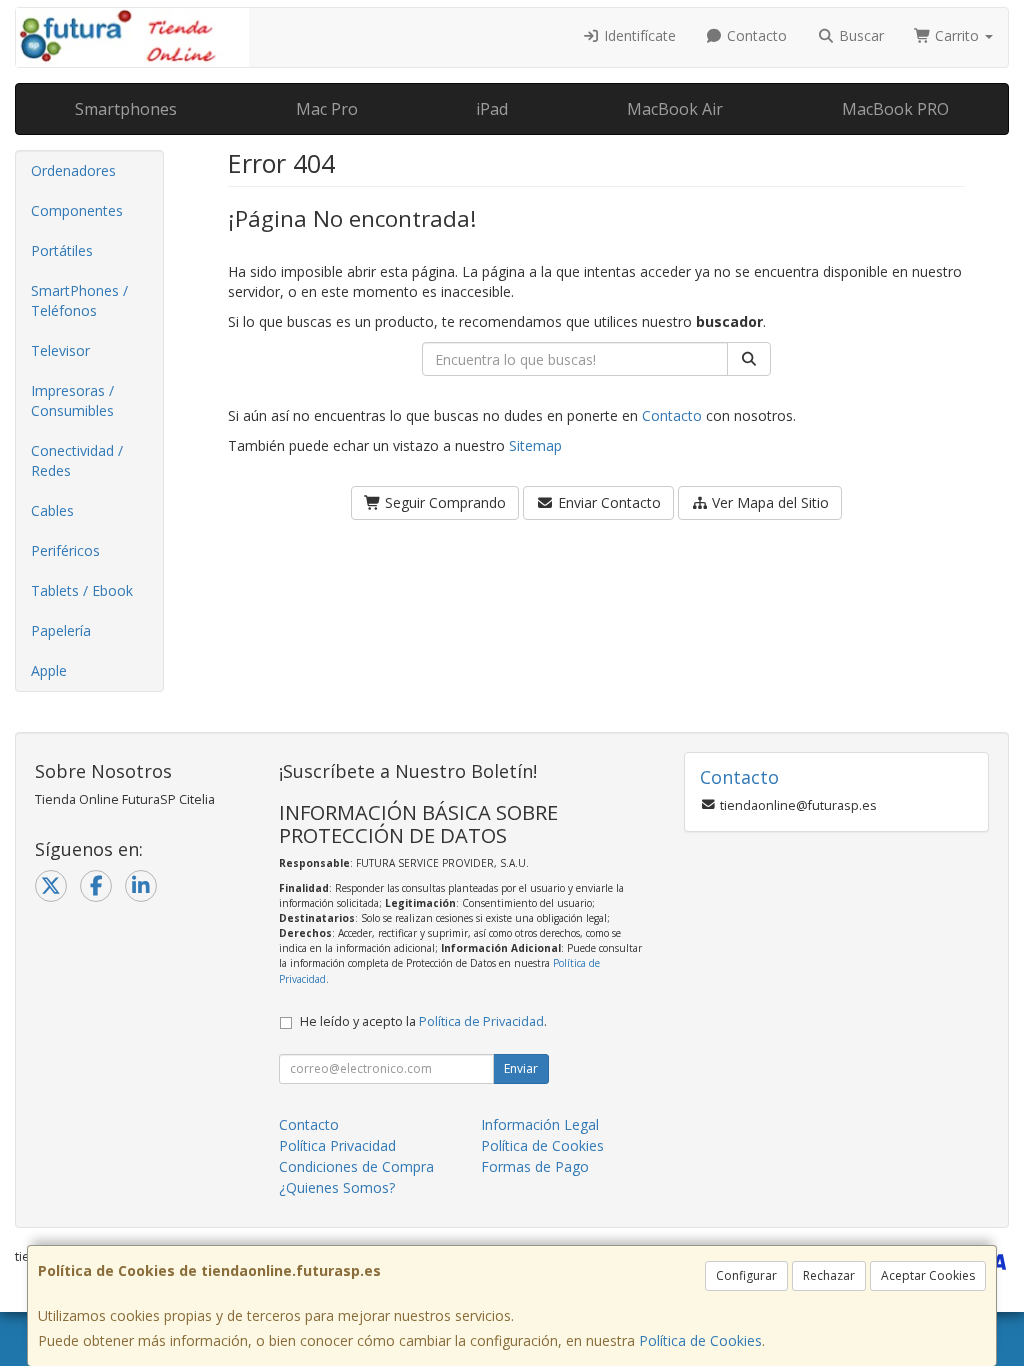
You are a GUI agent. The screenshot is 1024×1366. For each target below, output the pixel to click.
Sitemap (535, 445)
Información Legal (540, 1124)
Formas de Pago (535, 1166)
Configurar (746, 1275)
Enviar (521, 1068)
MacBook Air (675, 109)
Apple (49, 670)
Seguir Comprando (443, 502)
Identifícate (638, 35)
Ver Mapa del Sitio (768, 502)
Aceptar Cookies (928, 1275)
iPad (492, 109)
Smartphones (126, 109)
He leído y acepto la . (423, 1021)
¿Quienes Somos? (337, 1187)
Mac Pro (327, 109)
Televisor (60, 350)
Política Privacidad (337, 1145)
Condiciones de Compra (356, 1166)
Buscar (859, 35)
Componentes (77, 210)
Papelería (61, 630)
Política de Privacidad (481, 1021)
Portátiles (62, 250)
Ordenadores (73, 170)
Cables (52, 510)
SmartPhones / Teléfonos (79, 300)
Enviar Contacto (607, 502)
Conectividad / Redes (77, 460)
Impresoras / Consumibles (72, 400)
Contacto (755, 35)
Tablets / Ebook (82, 590)
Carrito (957, 35)
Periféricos (65, 550)
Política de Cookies (700, 1340)
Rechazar (829, 1275)
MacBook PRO (895, 109)
